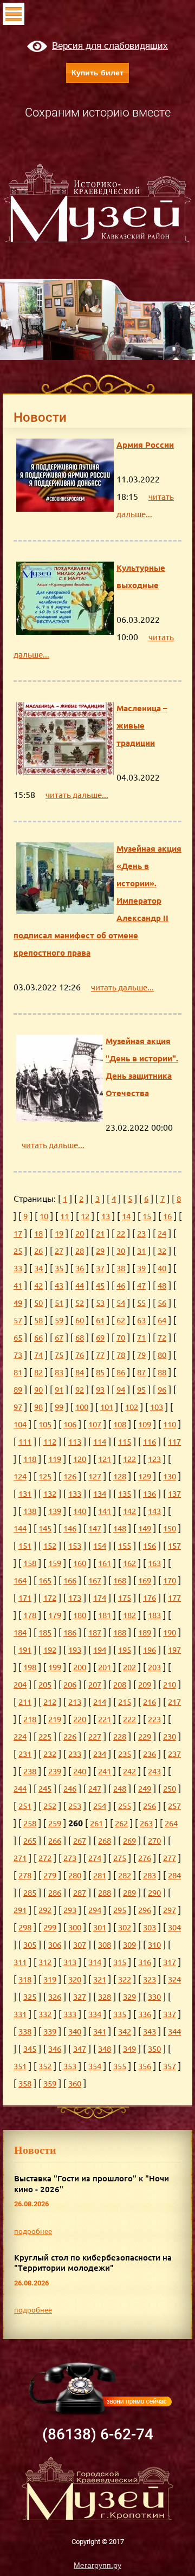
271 (20, 1858)
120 (80, 1459)
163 (154, 1563)
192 (50, 1650)
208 (120, 1685)
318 (25, 1979)
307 (80, 1945)
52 (80, 1303)
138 (30, 1511)
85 (100, 1372)
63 (141, 1320)
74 (38, 1355)
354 (95, 2066)
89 (18, 1390)
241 (105, 1771)
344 (174, 2031)
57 (18, 1320)
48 (162, 1286)
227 (95, 1737)
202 (129, 1667)
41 (18, 1286)
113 (75, 1442)
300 (75, 1927)
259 (55, 1823)
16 (167, 1216)
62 (121, 1320)
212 (50, 1702)
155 (125, 1546)
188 (120, 1632)
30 (121, 1251)
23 (141, 1234)
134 (100, 1494)
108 (120, 1424)
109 (145, 1424)
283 (149, 1875)
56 (162, 1303)
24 (162, 1234)
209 (145, 1685)
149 (145, 1528)
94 (121, 1390)
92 (80, 1390)
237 (174, 1754)
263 (146, 1823)
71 (141, 1338)
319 (50, 1979)
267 (80, 1841)
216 (149, 1702)
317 (170, 1962)
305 (30, 1945)
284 (174, 1875)
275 (120, 1858)
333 (70, 2014)
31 (141, 1251)
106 (70, 1424)
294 (95, 1910)
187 (95, 1632)
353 (70, 2066)
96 (162, 1390)
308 (105, 1945)
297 (170, 1910)
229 (145, 1737)
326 (55, 1997)
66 (38, 1338)
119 (55, 1459)
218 (30, 1719)
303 (149, 1927)
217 (174, 1702)
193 (75, 1650)
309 (129, 1945)
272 (45, 1858)
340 (75, 2031)
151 (25, 1546)
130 (170, 1476)
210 (170, 1685)
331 (20, 2014)
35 (59, 1268)
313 (70, 1962)
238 (30, 1771)
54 (121, 1303)
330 (154, 1997)
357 (170, 2066)
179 (55, 1615)
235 (125, 1754)
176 (149, 1598)
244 (20, 1789)
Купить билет (97, 73)
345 (30, 2049)
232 (50, 1754)
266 (55, 1841)
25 (18, 1251)
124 (20, 1476)
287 (80, 1893)
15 (147, 1216)
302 (125, 1927)
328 (105, 1997)
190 (170, 1632)
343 (149, 2031)
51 (59, 1303)
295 (120, 1910)
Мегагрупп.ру (97, 2565)
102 (132, 1407)
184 (20, 1632)
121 (105, 1459)
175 (125, 1598)
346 (55, 2049)
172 (50, 1598)
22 (121, 1234)
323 (149, 1979)
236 (149, 1754)
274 (95, 1858)
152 (50, 1546)
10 (44, 1216)
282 (125, 1875)
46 (121, 1286)
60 (80, 1320)
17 (18, 1234)
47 (141, 1286)
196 (149, 1650)
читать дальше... (77, 795)
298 (25, 1927)
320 (75, 1979)
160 (80, 1563)
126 (70, 1476)
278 (25, 1875)
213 (75, 1702)
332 (45, 2014)
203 (154, 1667)
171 (25, 1598)
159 (55, 1563)
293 (70, 1910)
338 (25, 2031)
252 (50, 1806)
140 (80, 1511)
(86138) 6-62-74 (98, 2434)
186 (70, 1632)
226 (70, 1737)
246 (70, 1789)
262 (121, 1823)
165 (45, 1580)
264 (171, 1823)
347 (80, 2049)
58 (38, 1320)
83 (59, 1372)
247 (95, 1789)
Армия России (145, 445)
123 (154, 1459)
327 (80, 1997)
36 (80, 1268)
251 (25, 1806)
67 (59, 1338)
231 (25, 1754)
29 (100, 1251)
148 (120, 1528)
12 (85, 1216)
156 (149, 1546)
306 (55, 1945)
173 (75, 1598)
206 (70, 1685)
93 (100, 1390)
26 (38, 1251)
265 (30, 1841)
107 (95, 1424)
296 (145, 1910)
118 (30, 1459)
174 (100, 1598)
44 (80, 1286)
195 (125, 1650)
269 (129, 1841)
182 (129, 1615)
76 (80, 1355)
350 (154, 2049)
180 (80, 1615)
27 (59, 1251)
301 (100, 1927)
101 (107, 1407)
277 (170, 1858)
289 (129, 1893)
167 (95, 1580)
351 (20, 2066)
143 (154, 1511)
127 (95, 1476)
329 (129, 1997)
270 (154, 1841)
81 (18, 1372)
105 (45, 1424)
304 (174, 1927)
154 (100, 1546)
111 (25, 1442)
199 (55, 1667)
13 (106, 1216)
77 (100, 1355)
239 (55, 1771)
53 (100, 1303)
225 (45, 1737)
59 (59, 1320)
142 (129, 1511)
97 (18, 1407)
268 (105, 1841)
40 (162, 1268)
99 (59, 1407)
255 (125, 1806)
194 (100, 1650)
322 (125, 1979)
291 (20, 1910)
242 (129, 1771)
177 (174, 1598)
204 (20, 1685)
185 (45, 1632)
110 (170, 1424)
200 (80, 1667)
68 (80, 1338)
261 (96, 1823)
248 (120, 1789)
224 (20, 1737)
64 (162, 1320)
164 (20, 1580)
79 (141, 1355)
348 (105, 2049)
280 (75, 1875)
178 (30, 1615)
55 (141, 1303)
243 (154, 1771)
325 (30, 1997)
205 (45, 1685)
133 (75, 1494)
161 (105, 1563)
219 (55, 1719)
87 (141, 1372)
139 (55, 1511)
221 (105, 1719)
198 (30, 1667)
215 (125, 1702)
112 (50, 1442)
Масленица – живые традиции (142, 726)
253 (75, 1806)
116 (149, 1442)
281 (100, 1875)
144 (20, 1528)
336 (145, 2014)
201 (105, 1667)
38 (121, 1268)
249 (145, 1789)
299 (50, 1927)
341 (100, 2031)
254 (100, 1806)
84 (80, 1372)
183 (154, 1615)
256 (149, 1806)
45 (100, 1286)
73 (18, 1355)
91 (59, 1390)
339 (50, 2031)
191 (25, 1650)
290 (154, 1893)
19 (59, 1234)
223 (154, 1719)
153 (75, 1546)
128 (120, 1476)
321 (100, 1979)
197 (174, 1650)
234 (100, 1754)
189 (145, 1632)
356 (145, 2066)
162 (129, 1563)
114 (100, 1442)
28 (80, 1251)
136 (149, 1494)
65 (18, 1338)
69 (100, 1338)
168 (120, 1580)
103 (157, 1407)
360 (75, 2084)
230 (170, 1737)
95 (141, 1390)
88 (162, 1372)
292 (45, 1910)
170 (170, 1580)
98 (38, 1407)
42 (38, 1286)
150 (170, 1528)
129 (145, 1476)
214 (100, 1702)
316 (145, 1962)
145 (45, 1528)
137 (174, 1494)
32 (162, 1251)
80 (162, 1355)
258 (30, 1823)
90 (38, 1390)
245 (45, 1789)
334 (95, 2014)
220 (80, 1719)
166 (70, 1580)
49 (18, 1303)
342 (125, 2031)
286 (55, 1893)
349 (129, 2049)
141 (105, 1511)
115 (125, 1442)
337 (170, 2014)
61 (100, 1320)
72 (162, 1338)
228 (120, 1737)
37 (100, 1268)
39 (141, 1268)
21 (100, 1234)
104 (20, 1424)
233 (75, 1754)
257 (174, 1806)
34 (38, 1268)
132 (50, 1494)
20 (80, 1234)
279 (50, 1875)
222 (129, 1719)
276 (145, 1858)
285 (30, 1893)
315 (120, 1962)
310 (154, 1945)
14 (126, 1216)
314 (95, 1962)
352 (45, 2066)
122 (129, 1459)
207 (95, 1685)
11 (64, 1216)
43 (59, 1286)
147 (95, 1528)
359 (50, 2084)
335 (120, 2014)
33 (18, 1268)
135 (125, 1494)
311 (20, 1962)
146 (70, 1528)
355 (120, 2066)
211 (25, 1702)
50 (38, 1303)
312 (45, 1962)
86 (121, 1372)
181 (105, 1615)
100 (82, 1407)
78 (121, 1355)
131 (25, 1494)
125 (45, 1476)
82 (38, 1372)
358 (25, 2084)
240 (80, 1771)
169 (145, 1580)
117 (174, 1442)
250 (170, 1789)
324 (174, 1979)
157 (174, 1546)
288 (105, 1893)
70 (121, 1338)
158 (30, 1563)
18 (38, 1234)
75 (59, 1355)
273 (70, 1858)
